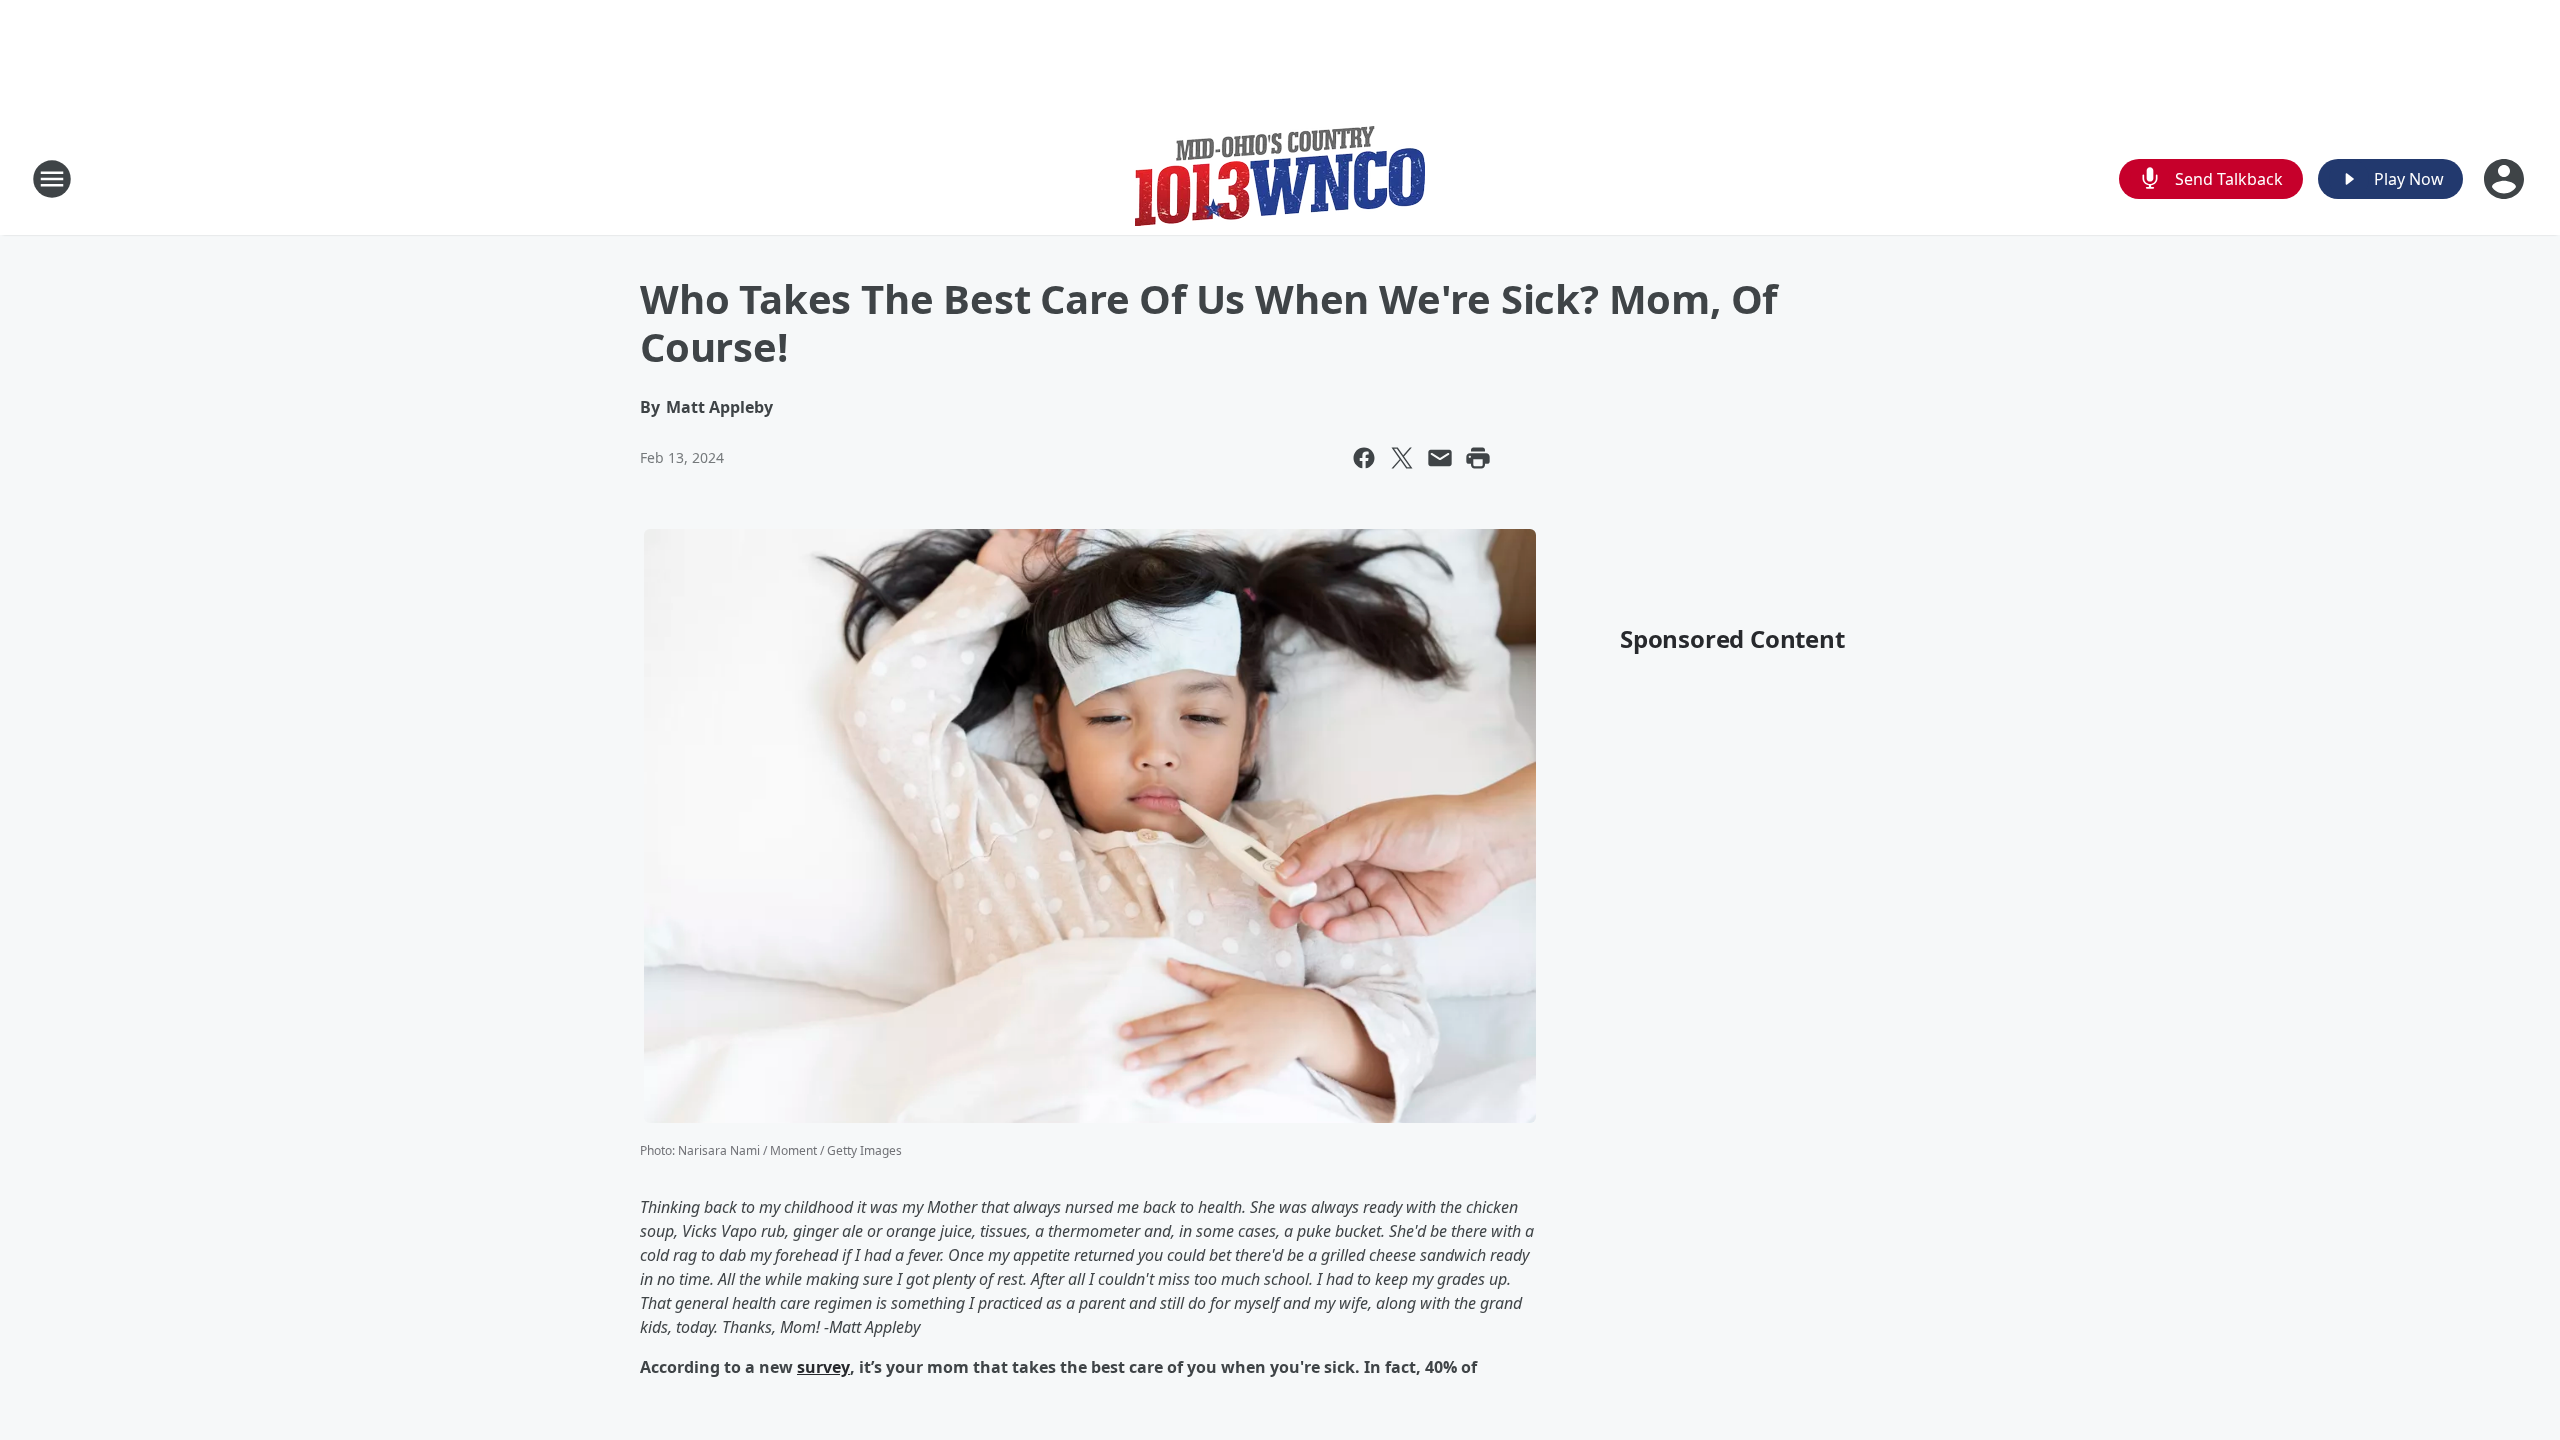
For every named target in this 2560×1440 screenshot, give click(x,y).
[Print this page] (1478, 458)
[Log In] (2506, 179)
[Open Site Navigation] (52, 179)
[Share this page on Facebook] (1364, 458)
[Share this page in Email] (1440, 458)
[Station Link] (1280, 178)
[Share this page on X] (1402, 458)
